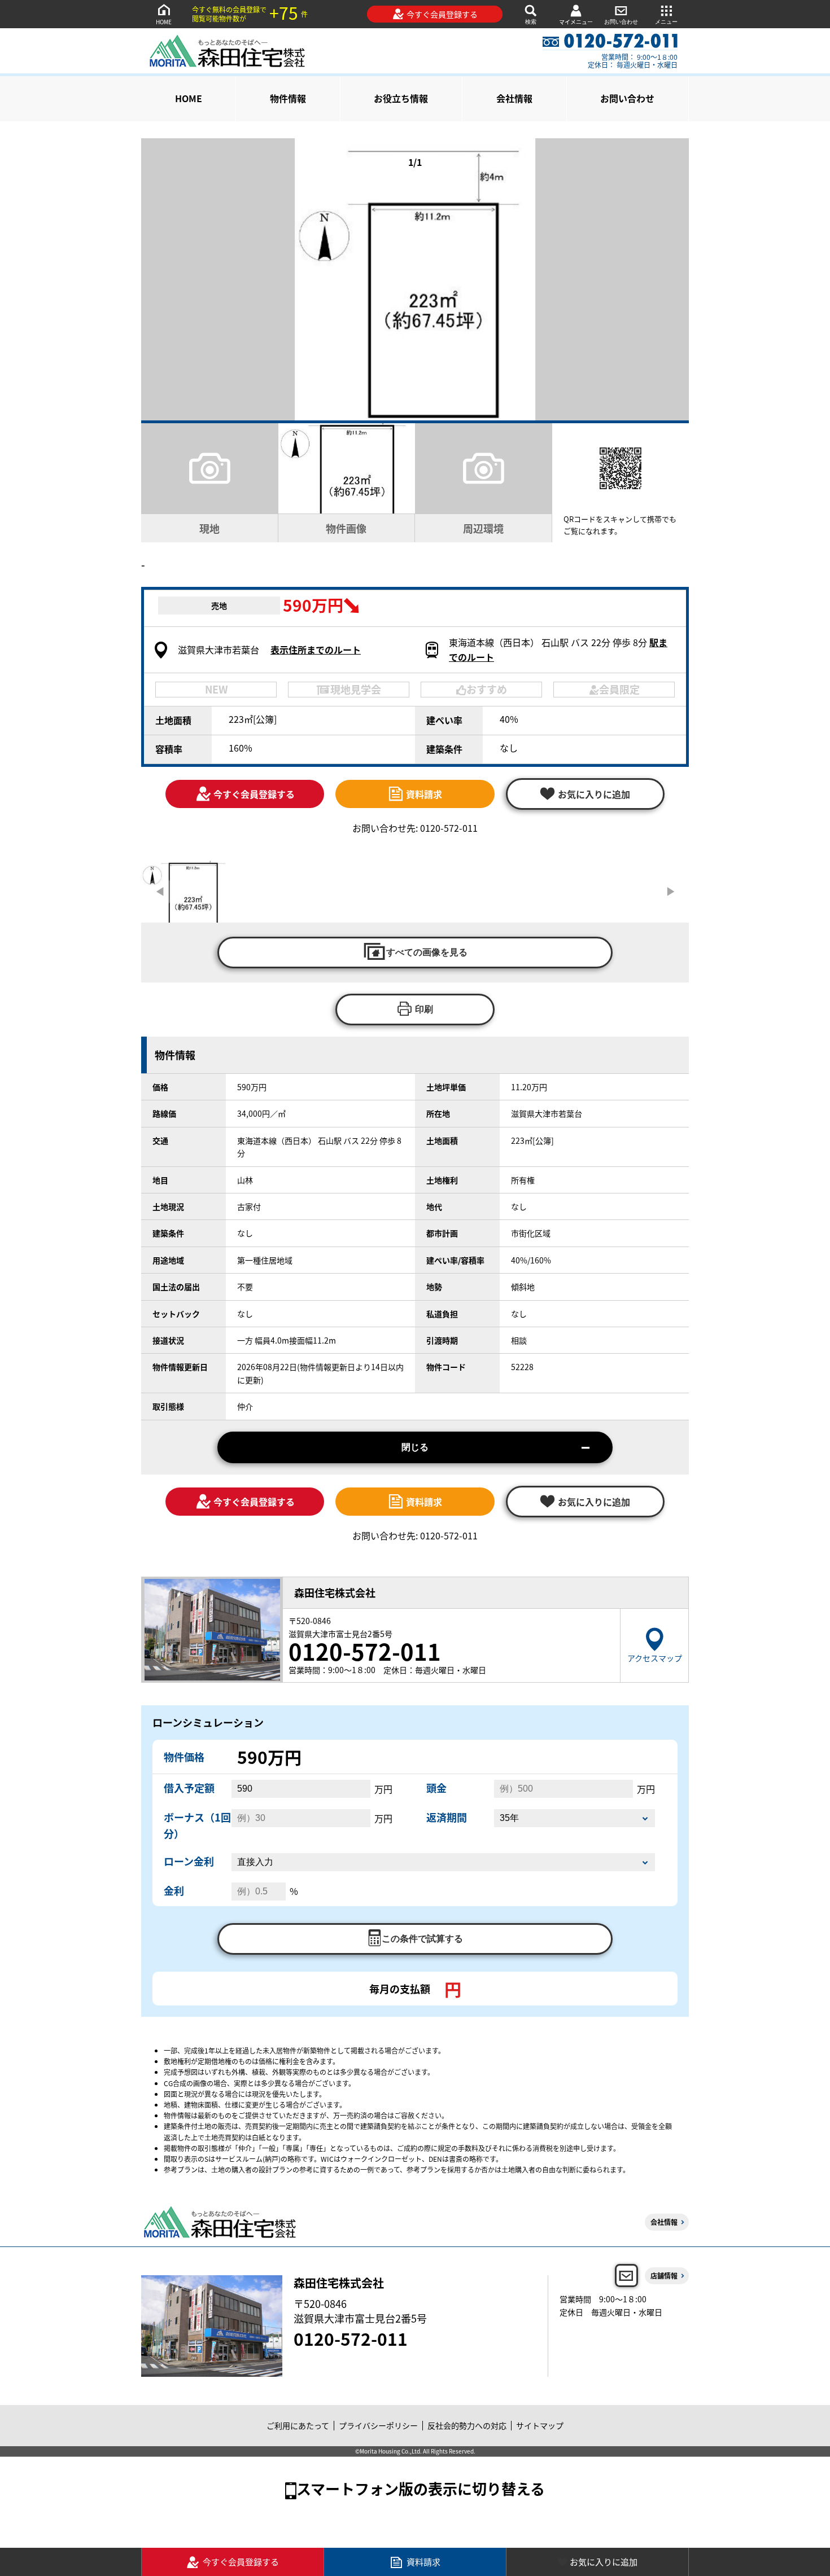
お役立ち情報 (401, 98)
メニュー (666, 22)
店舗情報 (664, 2276)
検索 (531, 22)
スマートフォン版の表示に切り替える (421, 2488)
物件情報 (288, 98)
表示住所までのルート (316, 650)
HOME (164, 22)
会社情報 (514, 98)
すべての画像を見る (427, 952)
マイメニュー (576, 22)
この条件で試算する (422, 1939)
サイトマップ (540, 2425)
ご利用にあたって (298, 2425)
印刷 (424, 1009)
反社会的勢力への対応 (467, 2425)
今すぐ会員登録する (442, 14)
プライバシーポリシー (378, 2425)
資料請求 (424, 794)
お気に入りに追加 (604, 2562)
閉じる (415, 1447)
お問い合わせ (621, 22)
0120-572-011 (351, 2338)
